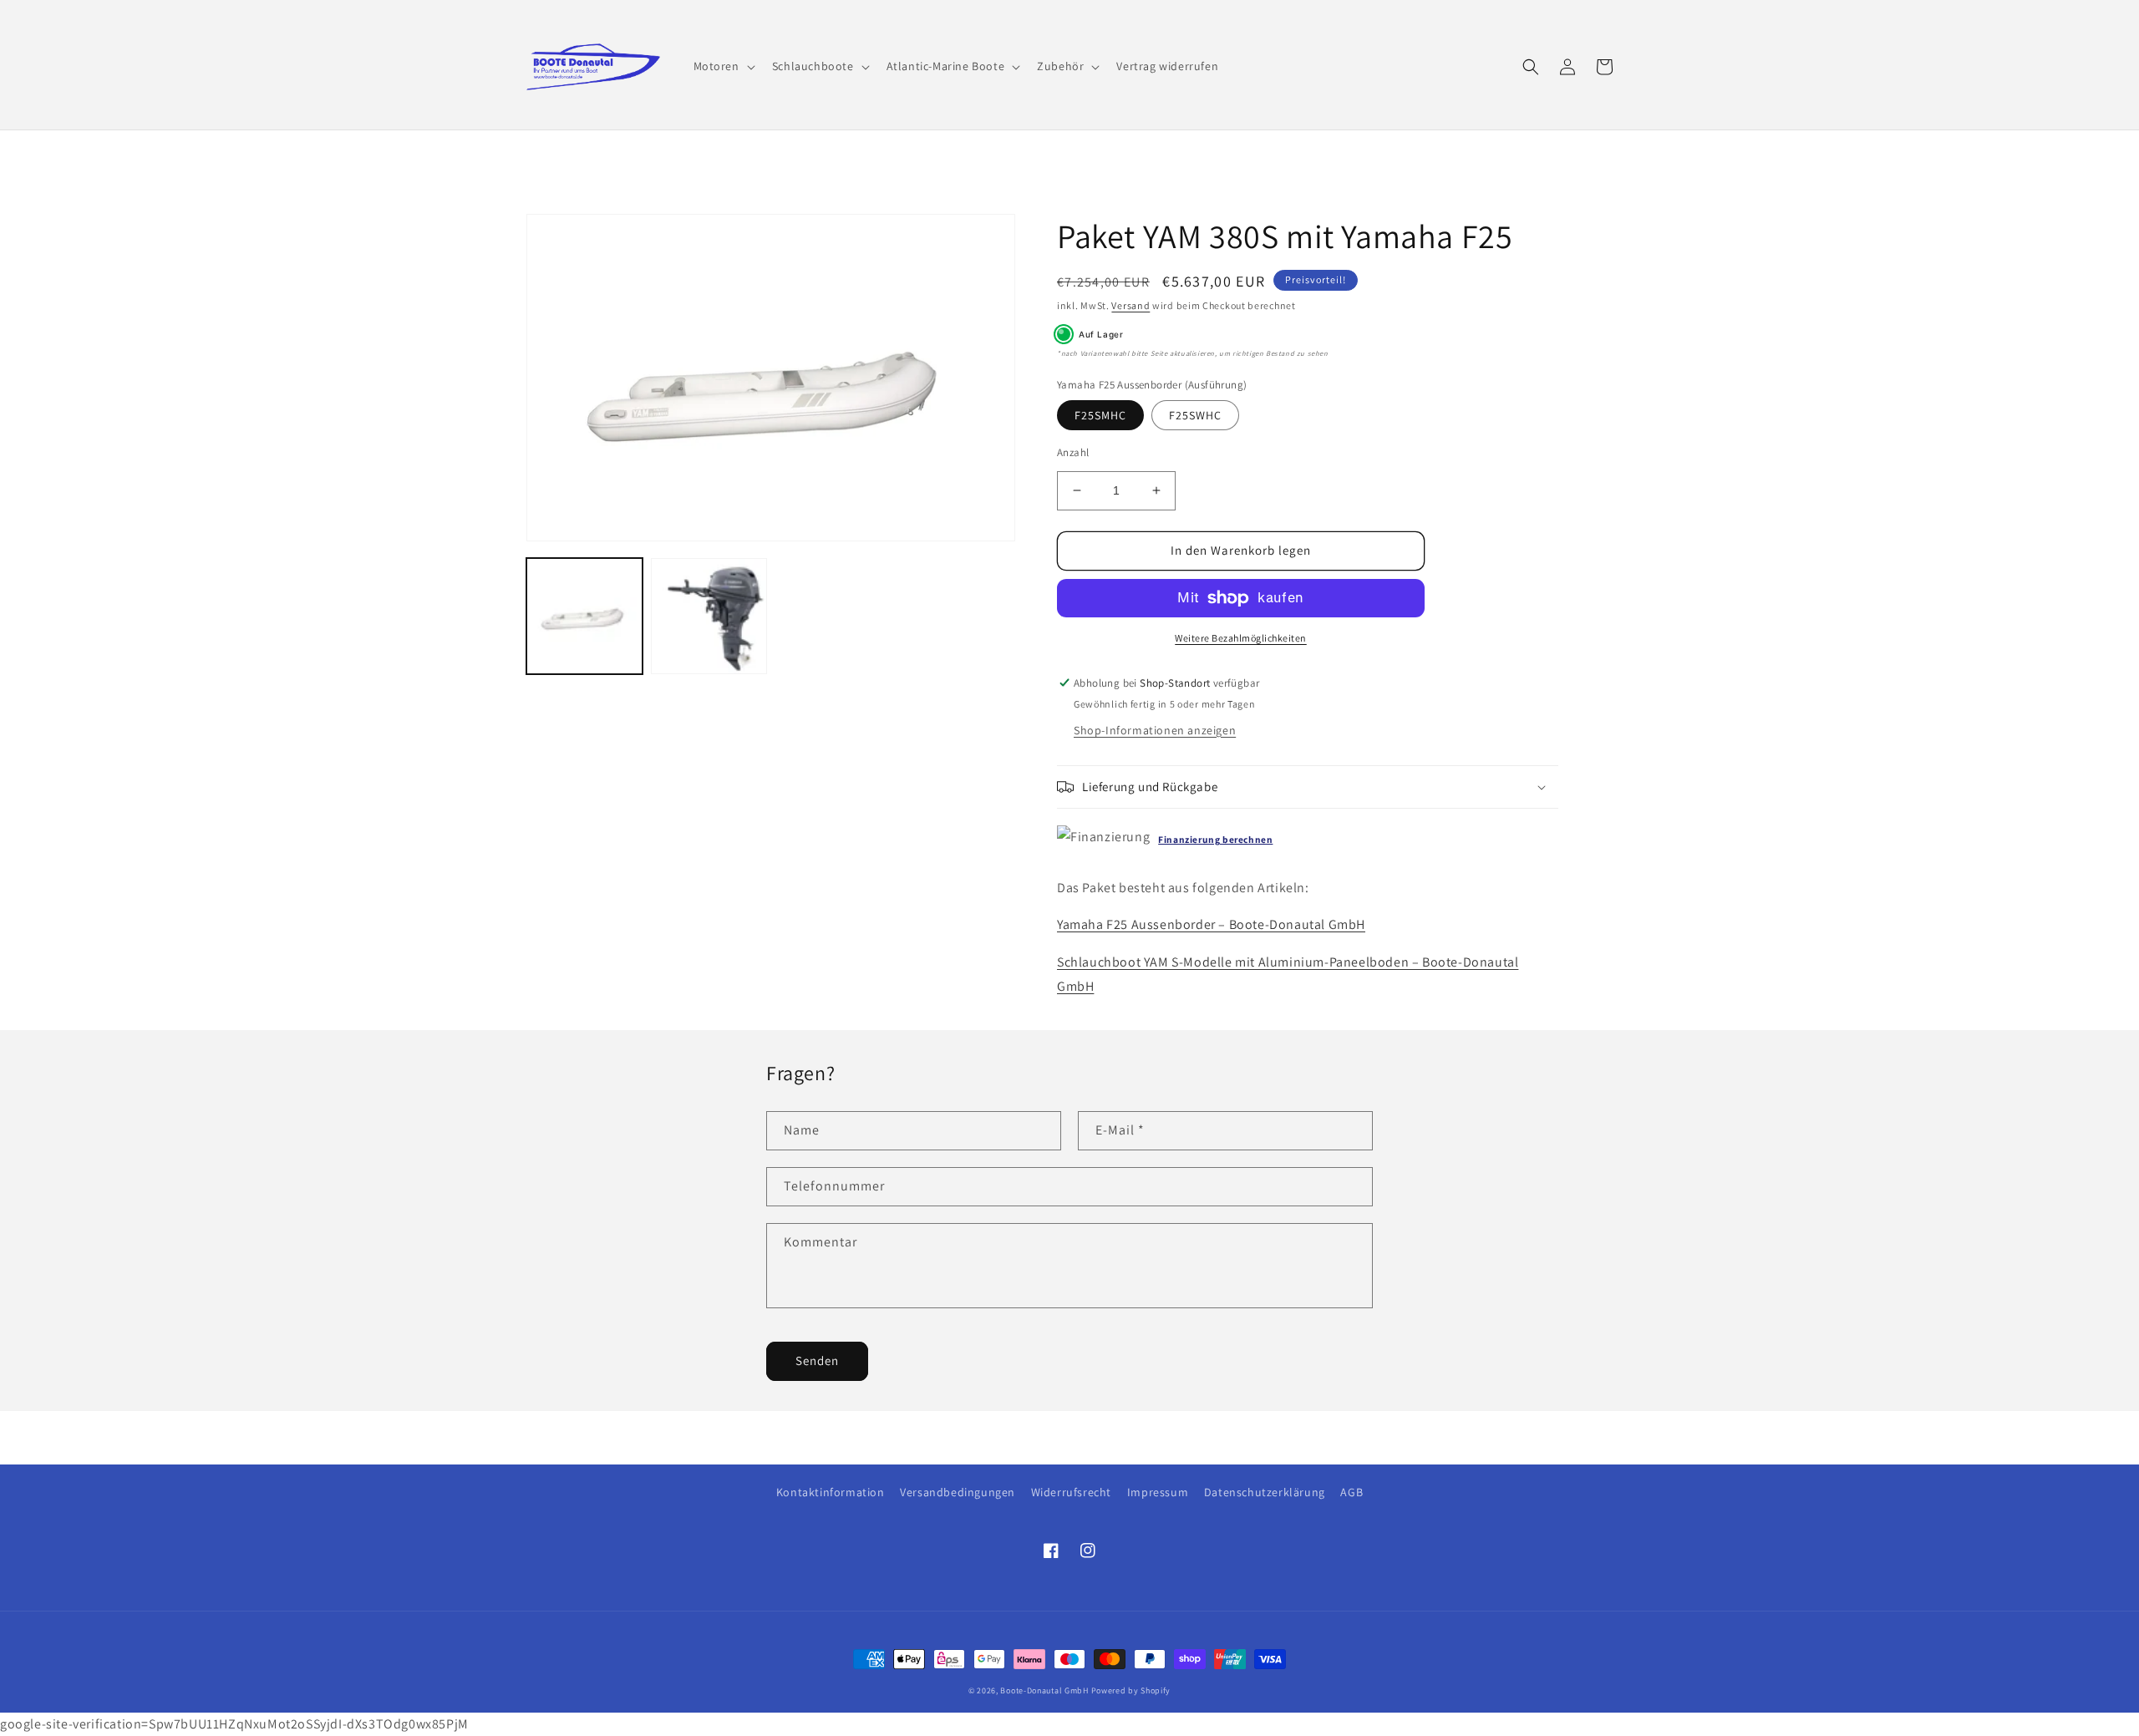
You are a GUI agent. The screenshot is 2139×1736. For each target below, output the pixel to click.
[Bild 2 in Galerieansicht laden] (709, 616)
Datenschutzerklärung (1265, 1492)
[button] (723, 66)
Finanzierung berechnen (1215, 839)
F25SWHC (1195, 415)
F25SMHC (1100, 415)
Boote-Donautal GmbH (1044, 1690)
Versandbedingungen (958, 1492)
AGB (1351, 1492)
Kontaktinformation (831, 1492)
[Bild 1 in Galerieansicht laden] (584, 616)
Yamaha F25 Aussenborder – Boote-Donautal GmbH (1211, 924)
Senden (817, 1360)
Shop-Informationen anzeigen (1155, 730)
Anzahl (1073, 452)
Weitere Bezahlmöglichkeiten (1241, 638)
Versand (1130, 305)
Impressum (1158, 1492)
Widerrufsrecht (1071, 1492)
